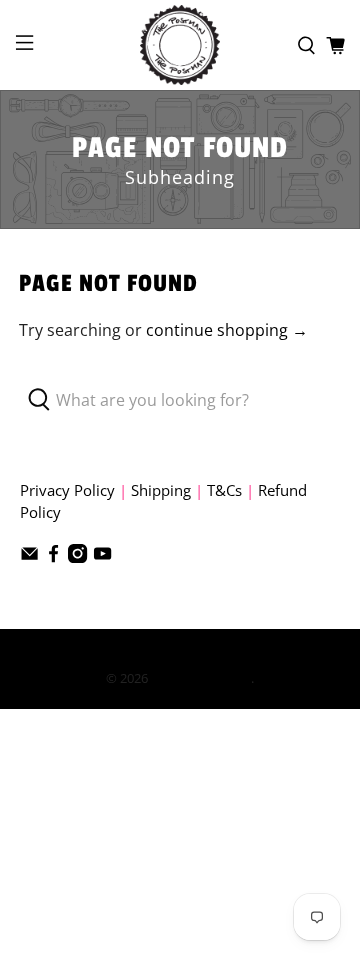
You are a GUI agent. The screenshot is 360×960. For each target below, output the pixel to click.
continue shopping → (227, 330)
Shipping (161, 490)
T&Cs (224, 490)
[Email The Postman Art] (29, 557)
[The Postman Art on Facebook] (53, 557)
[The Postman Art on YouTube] (102, 557)
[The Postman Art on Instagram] (77, 557)
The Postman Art (201, 678)
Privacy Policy (67, 490)
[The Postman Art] (180, 45)
